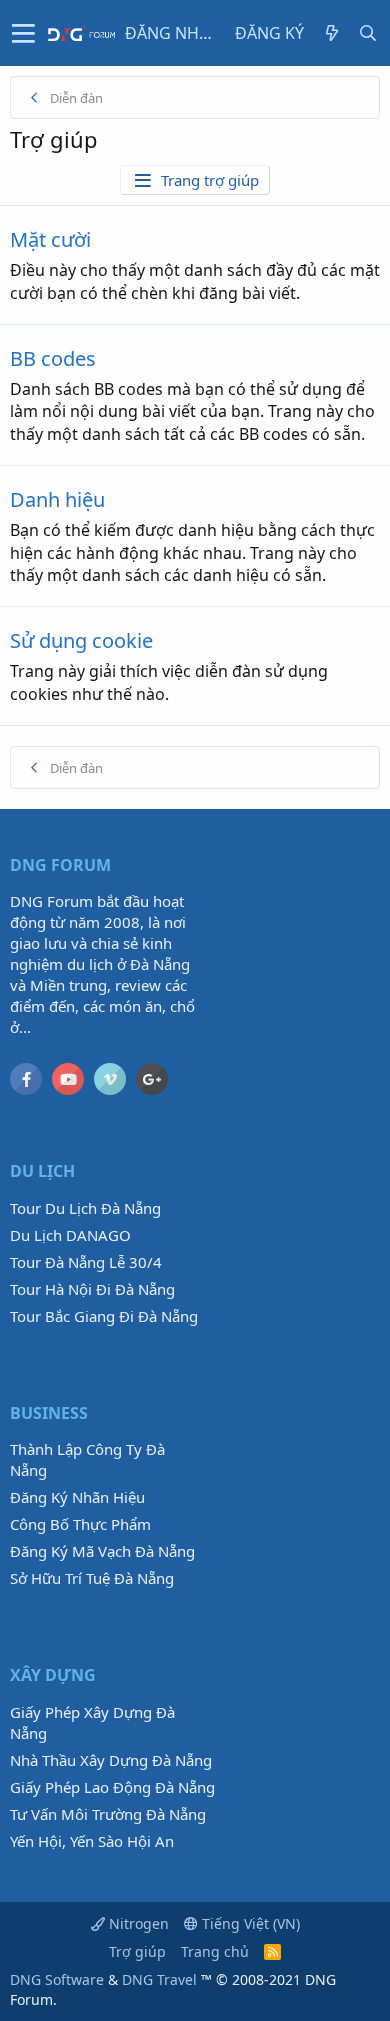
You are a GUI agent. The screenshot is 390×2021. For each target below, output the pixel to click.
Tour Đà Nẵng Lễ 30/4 (86, 1262)
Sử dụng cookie (81, 640)
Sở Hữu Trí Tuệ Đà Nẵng (92, 1578)
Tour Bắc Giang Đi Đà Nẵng (104, 1316)
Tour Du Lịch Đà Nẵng (85, 1208)
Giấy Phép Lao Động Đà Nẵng (112, 1787)
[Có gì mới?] (332, 33)
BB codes (53, 358)
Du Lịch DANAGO (70, 1235)
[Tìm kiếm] (368, 33)
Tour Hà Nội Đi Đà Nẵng (92, 1289)
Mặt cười (50, 239)
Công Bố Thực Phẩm (80, 1524)
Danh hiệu (57, 499)
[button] (23, 33)
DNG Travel (159, 1979)
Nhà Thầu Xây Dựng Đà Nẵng (111, 1760)
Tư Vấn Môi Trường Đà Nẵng (108, 1814)
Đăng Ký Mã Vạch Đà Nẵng (102, 1551)
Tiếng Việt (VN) (249, 1923)
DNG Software (57, 1979)
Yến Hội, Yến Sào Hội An (92, 1841)
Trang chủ (215, 1951)
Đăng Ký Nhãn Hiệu (77, 1497)
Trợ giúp (137, 1951)
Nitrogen (137, 1923)
